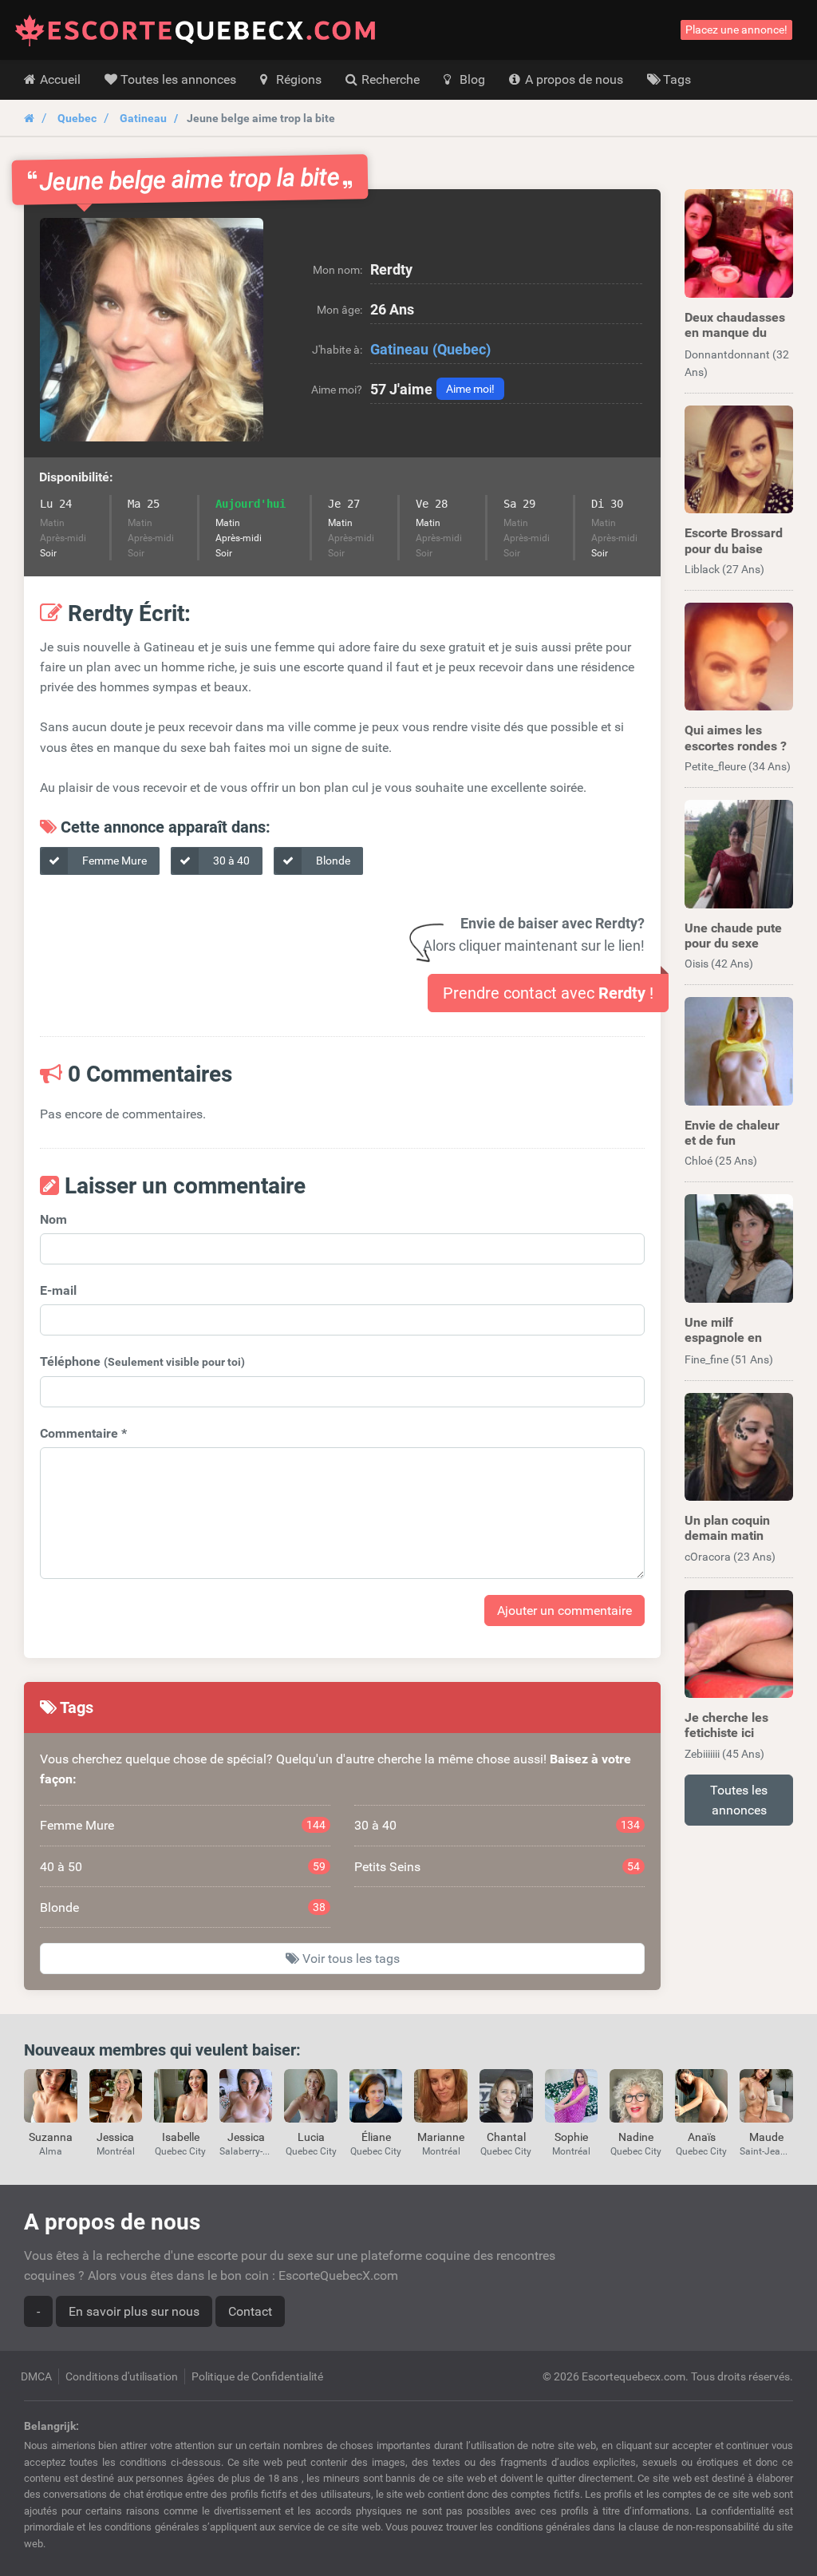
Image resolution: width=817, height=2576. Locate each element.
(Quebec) (462, 349)
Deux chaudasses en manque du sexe (735, 332)
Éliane (376, 2137)
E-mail (58, 1290)
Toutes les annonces (739, 1800)
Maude (766, 2137)
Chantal (506, 2137)
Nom (53, 1219)
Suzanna (51, 2137)
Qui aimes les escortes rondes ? (736, 738)
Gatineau (143, 118)
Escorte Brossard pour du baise (734, 540)
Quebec (77, 118)
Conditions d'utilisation (122, 2376)
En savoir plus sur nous (134, 2311)
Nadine (636, 2137)
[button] (152, 330)
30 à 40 (230, 861)
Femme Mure (113, 861)
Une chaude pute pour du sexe (733, 936)
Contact (250, 2311)
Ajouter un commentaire (564, 1610)
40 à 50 (183, 1867)
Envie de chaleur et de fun (732, 1133)
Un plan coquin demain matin (727, 1528)
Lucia (311, 2137)
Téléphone (142, 1361)
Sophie (571, 2137)
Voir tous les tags (349, 1959)
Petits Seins (497, 1867)
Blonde (332, 861)
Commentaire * (83, 1433)
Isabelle (181, 2137)
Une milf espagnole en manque (723, 1337)
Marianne (441, 2137)
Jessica (115, 2137)
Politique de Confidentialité (257, 2376)
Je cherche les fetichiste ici (726, 1725)
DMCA (36, 2376)
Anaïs (702, 2137)
